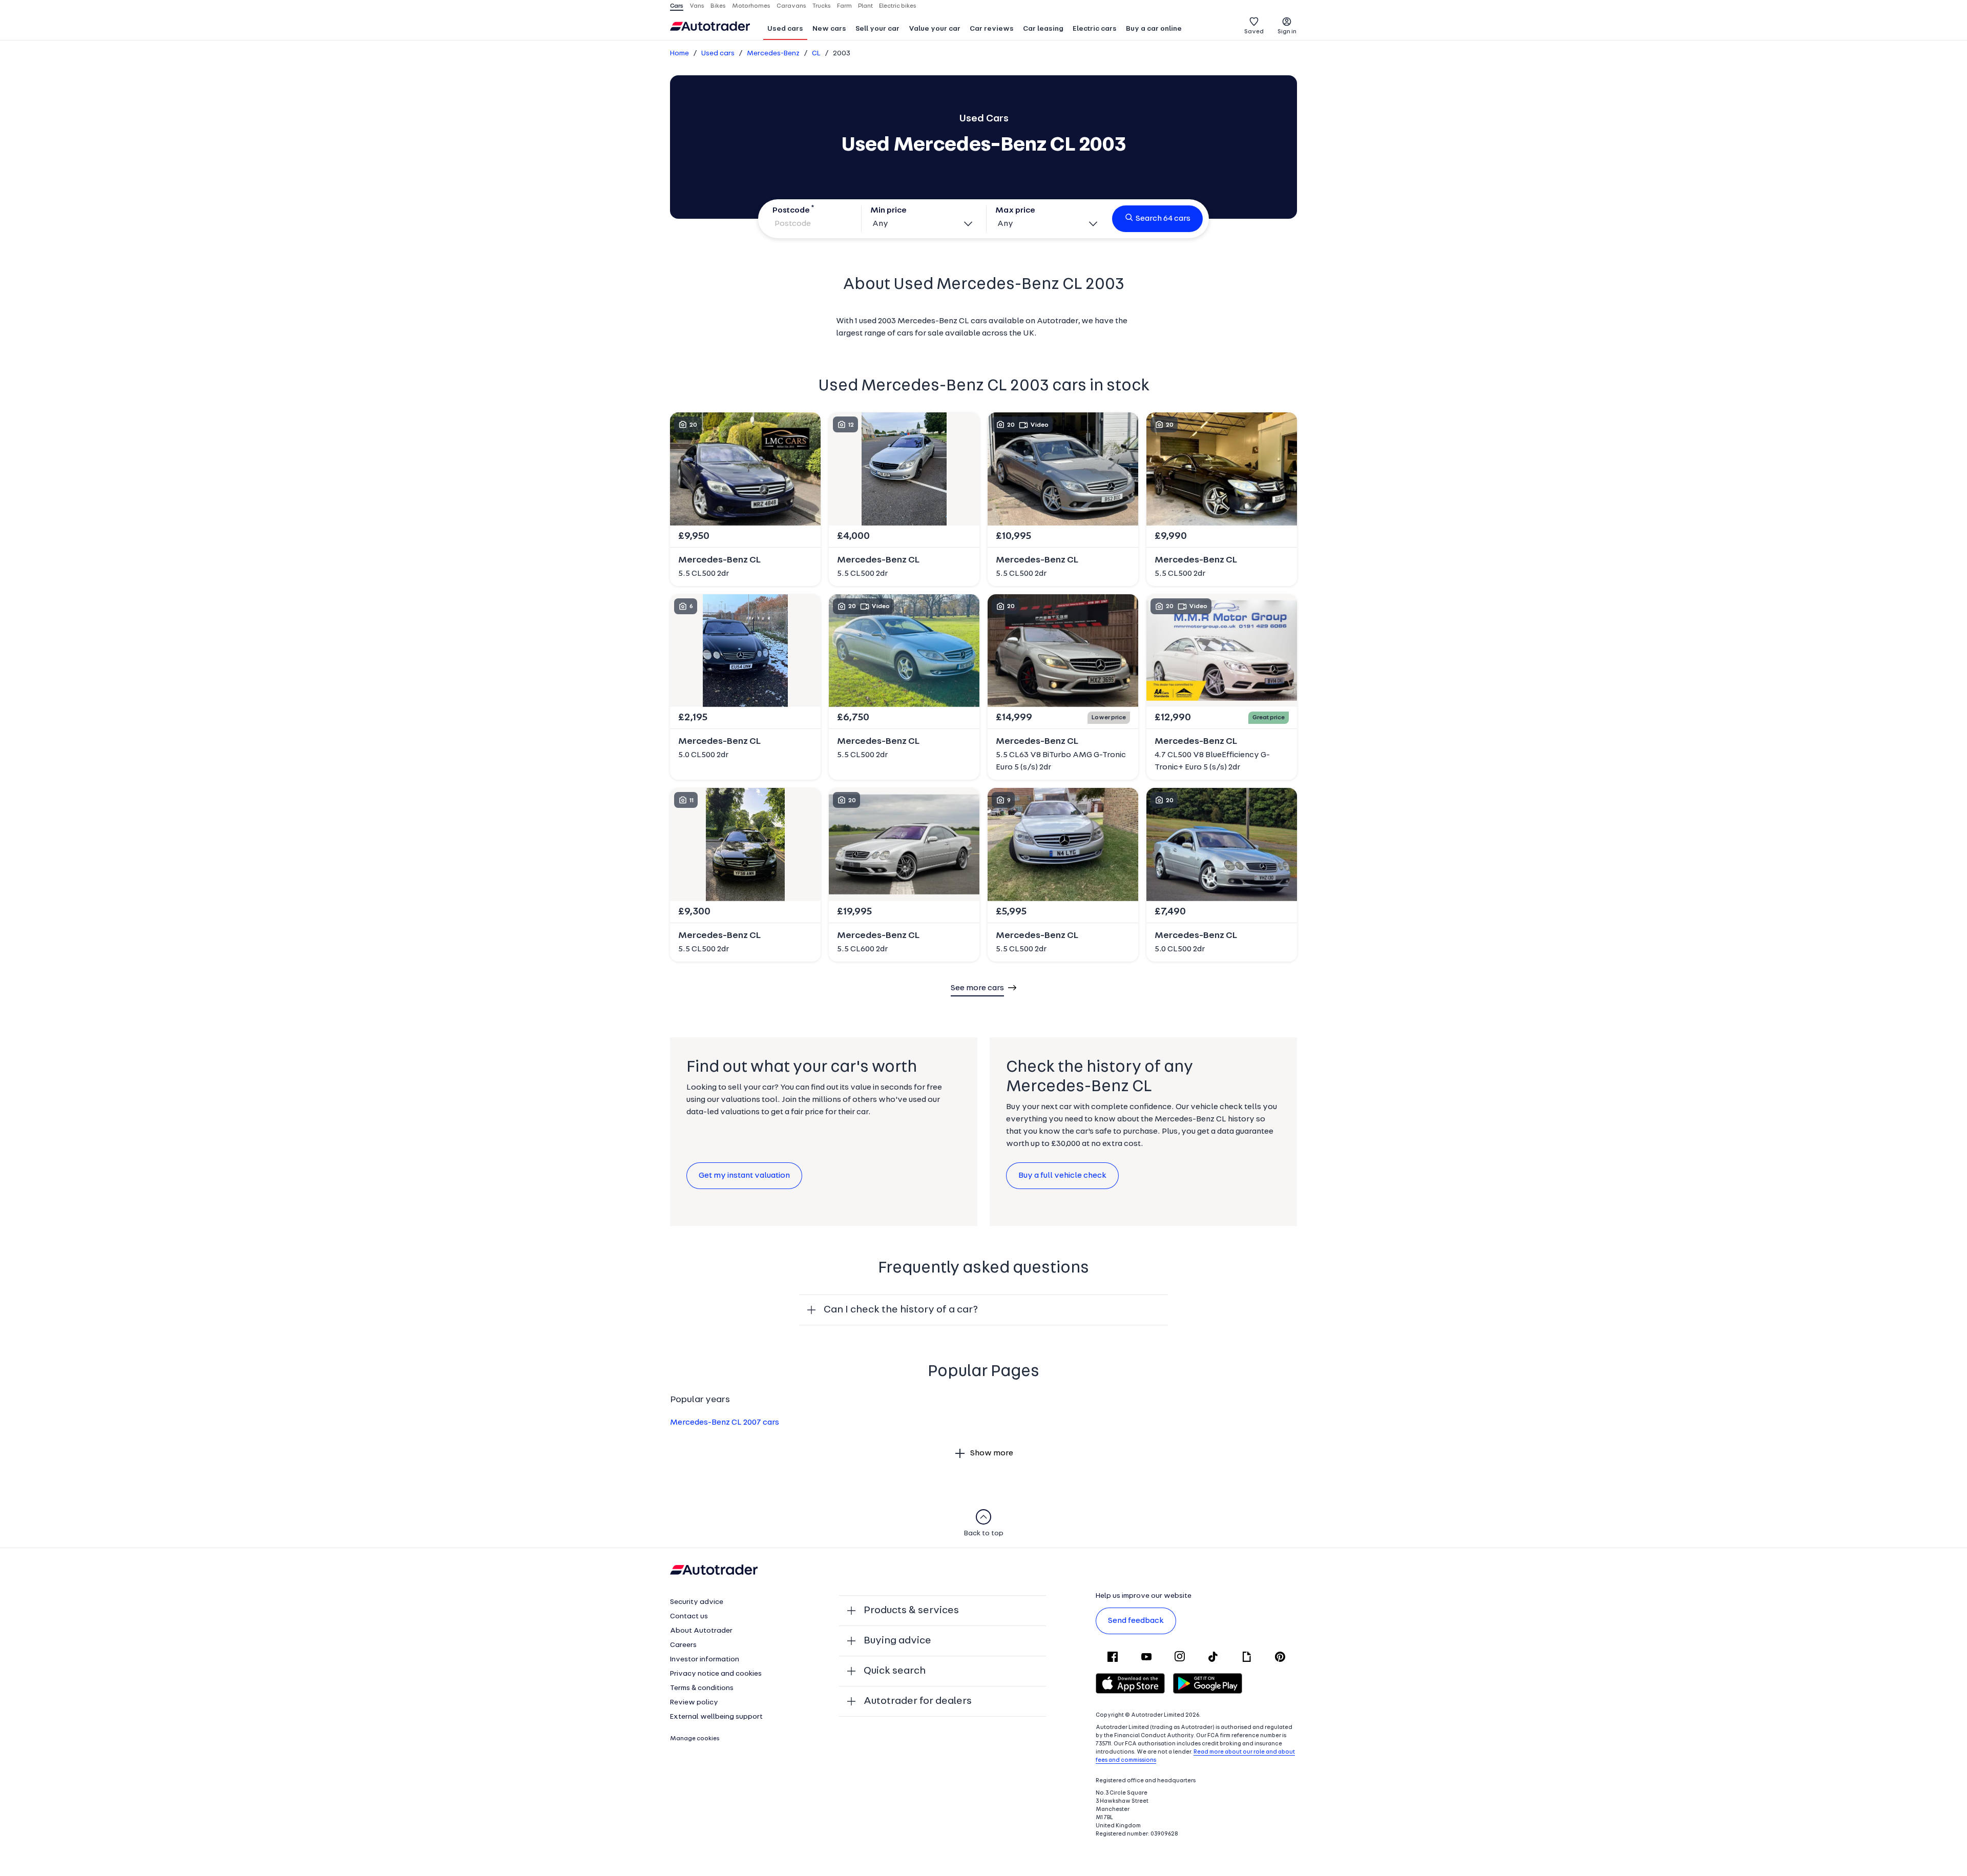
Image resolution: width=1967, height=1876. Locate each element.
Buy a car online (1154, 29)
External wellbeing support (716, 1717)
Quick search (895, 1671)
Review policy (694, 1703)
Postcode (791, 211)
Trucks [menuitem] (822, 6)
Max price (1015, 211)
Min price (888, 211)
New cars (829, 29)
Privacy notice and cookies (716, 1674)
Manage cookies (695, 1739)
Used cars (785, 29)
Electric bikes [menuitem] (898, 6)
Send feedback (1136, 1621)
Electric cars (1095, 29)
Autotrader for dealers (918, 1701)
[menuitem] (785, 30)
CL (816, 54)
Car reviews (992, 29)
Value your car (935, 29)
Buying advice (897, 1641)
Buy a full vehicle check (1062, 1176)
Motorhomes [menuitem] (751, 6)
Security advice (697, 1602)
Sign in (1287, 32)
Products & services (911, 1611)
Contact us (689, 1617)
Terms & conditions (702, 1688)
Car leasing (1043, 29)
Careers (683, 1645)
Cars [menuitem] (677, 6)
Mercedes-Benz (773, 54)
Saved (1254, 32)
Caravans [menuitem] (791, 6)
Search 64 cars (1163, 219)
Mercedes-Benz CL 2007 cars (725, 1423)
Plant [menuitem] (865, 6)
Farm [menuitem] (844, 6)
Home (679, 54)
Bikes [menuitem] (718, 6)
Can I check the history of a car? (901, 1310)
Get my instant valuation (744, 1176)
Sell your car (877, 29)
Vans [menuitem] (697, 6)
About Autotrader (701, 1631)
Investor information (705, 1660)
